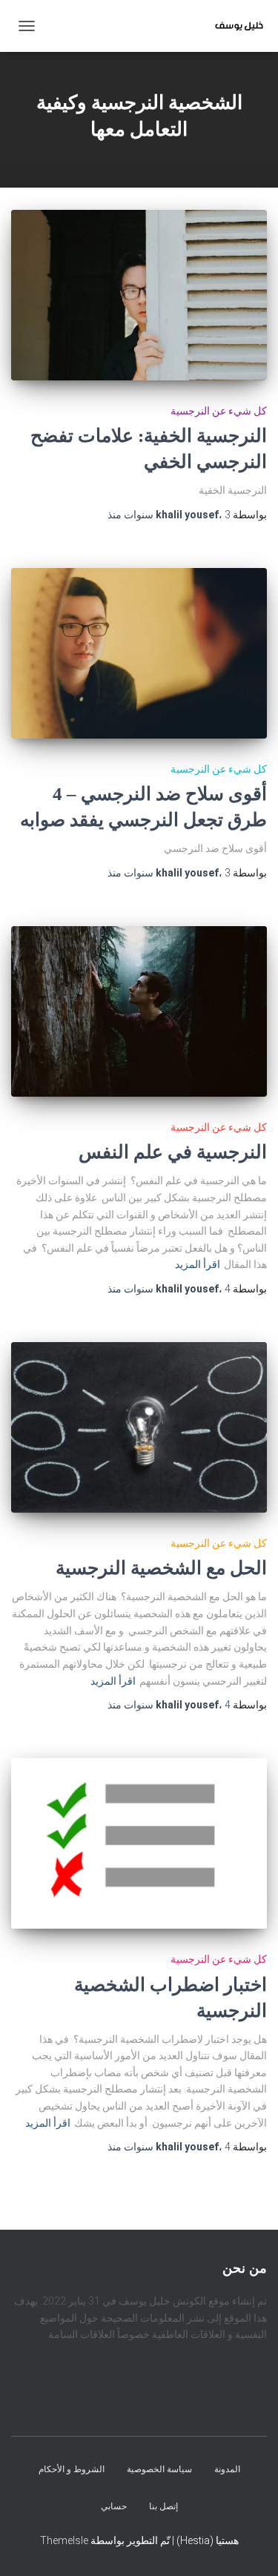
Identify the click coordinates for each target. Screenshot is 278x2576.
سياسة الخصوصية (159, 2470)
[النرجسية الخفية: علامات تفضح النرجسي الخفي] (139, 295)
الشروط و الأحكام (72, 2470)
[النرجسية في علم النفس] (139, 1011)
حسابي (114, 2506)
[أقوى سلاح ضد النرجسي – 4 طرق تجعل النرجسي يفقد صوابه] (139, 653)
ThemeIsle (64, 2540)
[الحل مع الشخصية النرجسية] (139, 1427)
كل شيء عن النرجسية (219, 411)
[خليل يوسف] (234, 26)
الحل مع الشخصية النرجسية (161, 1568)
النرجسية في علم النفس (173, 1152)
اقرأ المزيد (198, 1264)
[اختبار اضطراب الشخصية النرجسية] (139, 1843)
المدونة (227, 2470)
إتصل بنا (163, 2506)
